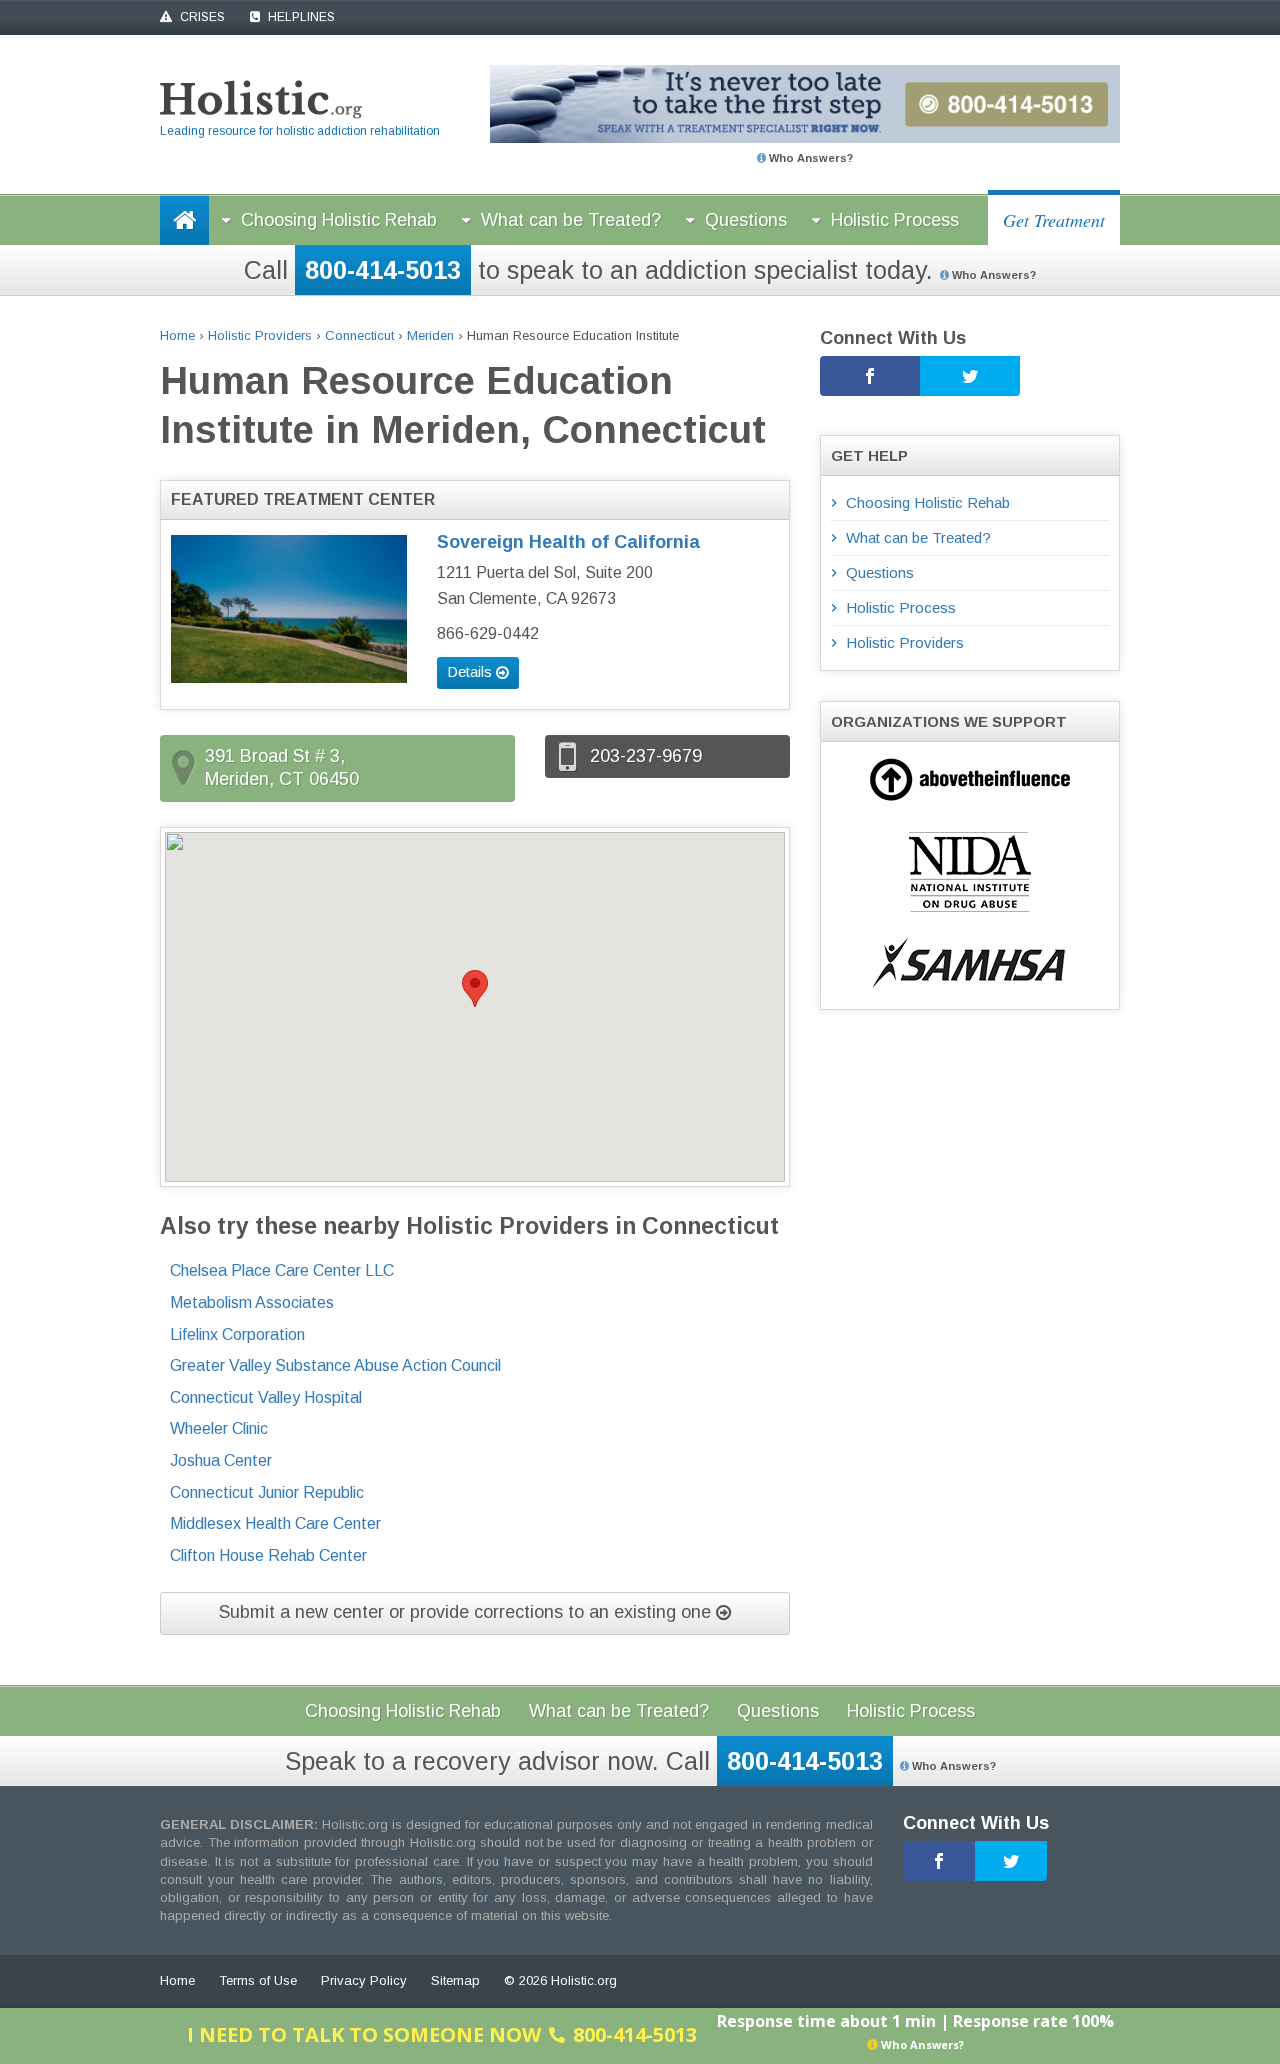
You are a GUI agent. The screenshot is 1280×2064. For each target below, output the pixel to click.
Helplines (300, 17)
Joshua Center (221, 1460)
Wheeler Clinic (219, 1428)
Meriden (430, 335)
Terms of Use (258, 1980)
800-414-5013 (383, 270)
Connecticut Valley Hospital (266, 1397)
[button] (475, 988)
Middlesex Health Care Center (275, 1523)
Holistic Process (895, 220)
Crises (201, 17)
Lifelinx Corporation (237, 1334)
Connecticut (359, 335)
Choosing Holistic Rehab (339, 220)
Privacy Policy (364, 1980)
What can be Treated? (571, 220)
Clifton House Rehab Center (268, 1555)
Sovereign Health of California (568, 542)
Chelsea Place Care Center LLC (282, 1270)
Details (471, 671)
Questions (746, 220)
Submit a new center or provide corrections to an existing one (467, 1612)
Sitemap (455, 1980)
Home (177, 335)
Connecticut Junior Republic (267, 1492)
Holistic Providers (260, 335)
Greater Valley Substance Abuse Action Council (335, 1365)
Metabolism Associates (252, 1302)
